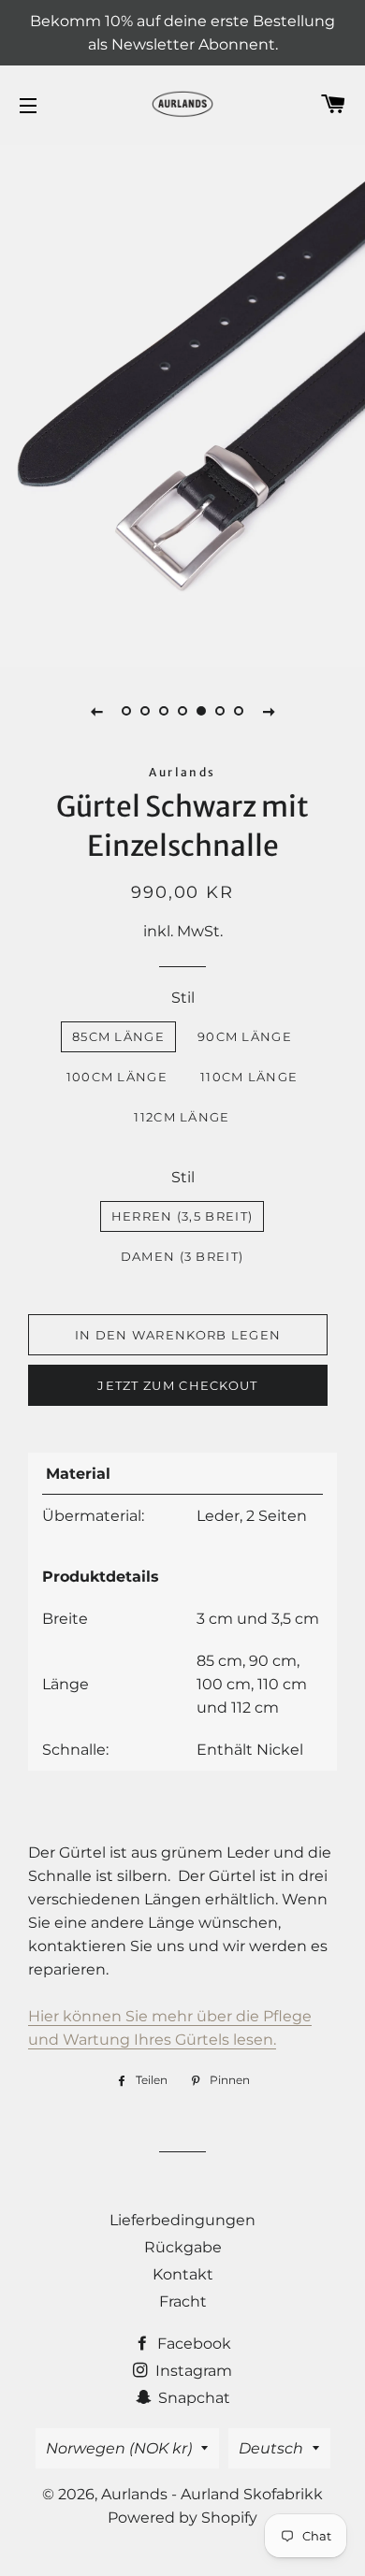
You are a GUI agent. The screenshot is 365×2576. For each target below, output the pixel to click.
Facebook (192, 2344)
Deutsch (271, 2448)
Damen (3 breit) (182, 1256)
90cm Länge (245, 1036)
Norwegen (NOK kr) (119, 2448)
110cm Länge (249, 1077)
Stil (183, 998)
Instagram (192, 2371)
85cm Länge (118, 1036)
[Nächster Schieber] (269, 711)
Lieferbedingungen (182, 2220)
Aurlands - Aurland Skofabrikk (212, 2494)
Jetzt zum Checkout (177, 1385)
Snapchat (192, 2398)
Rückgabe (183, 2247)
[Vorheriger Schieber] (96, 711)
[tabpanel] (182, 404)
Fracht (183, 2301)
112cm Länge (182, 1117)
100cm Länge (117, 1077)
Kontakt (183, 2274)
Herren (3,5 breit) (182, 1216)
